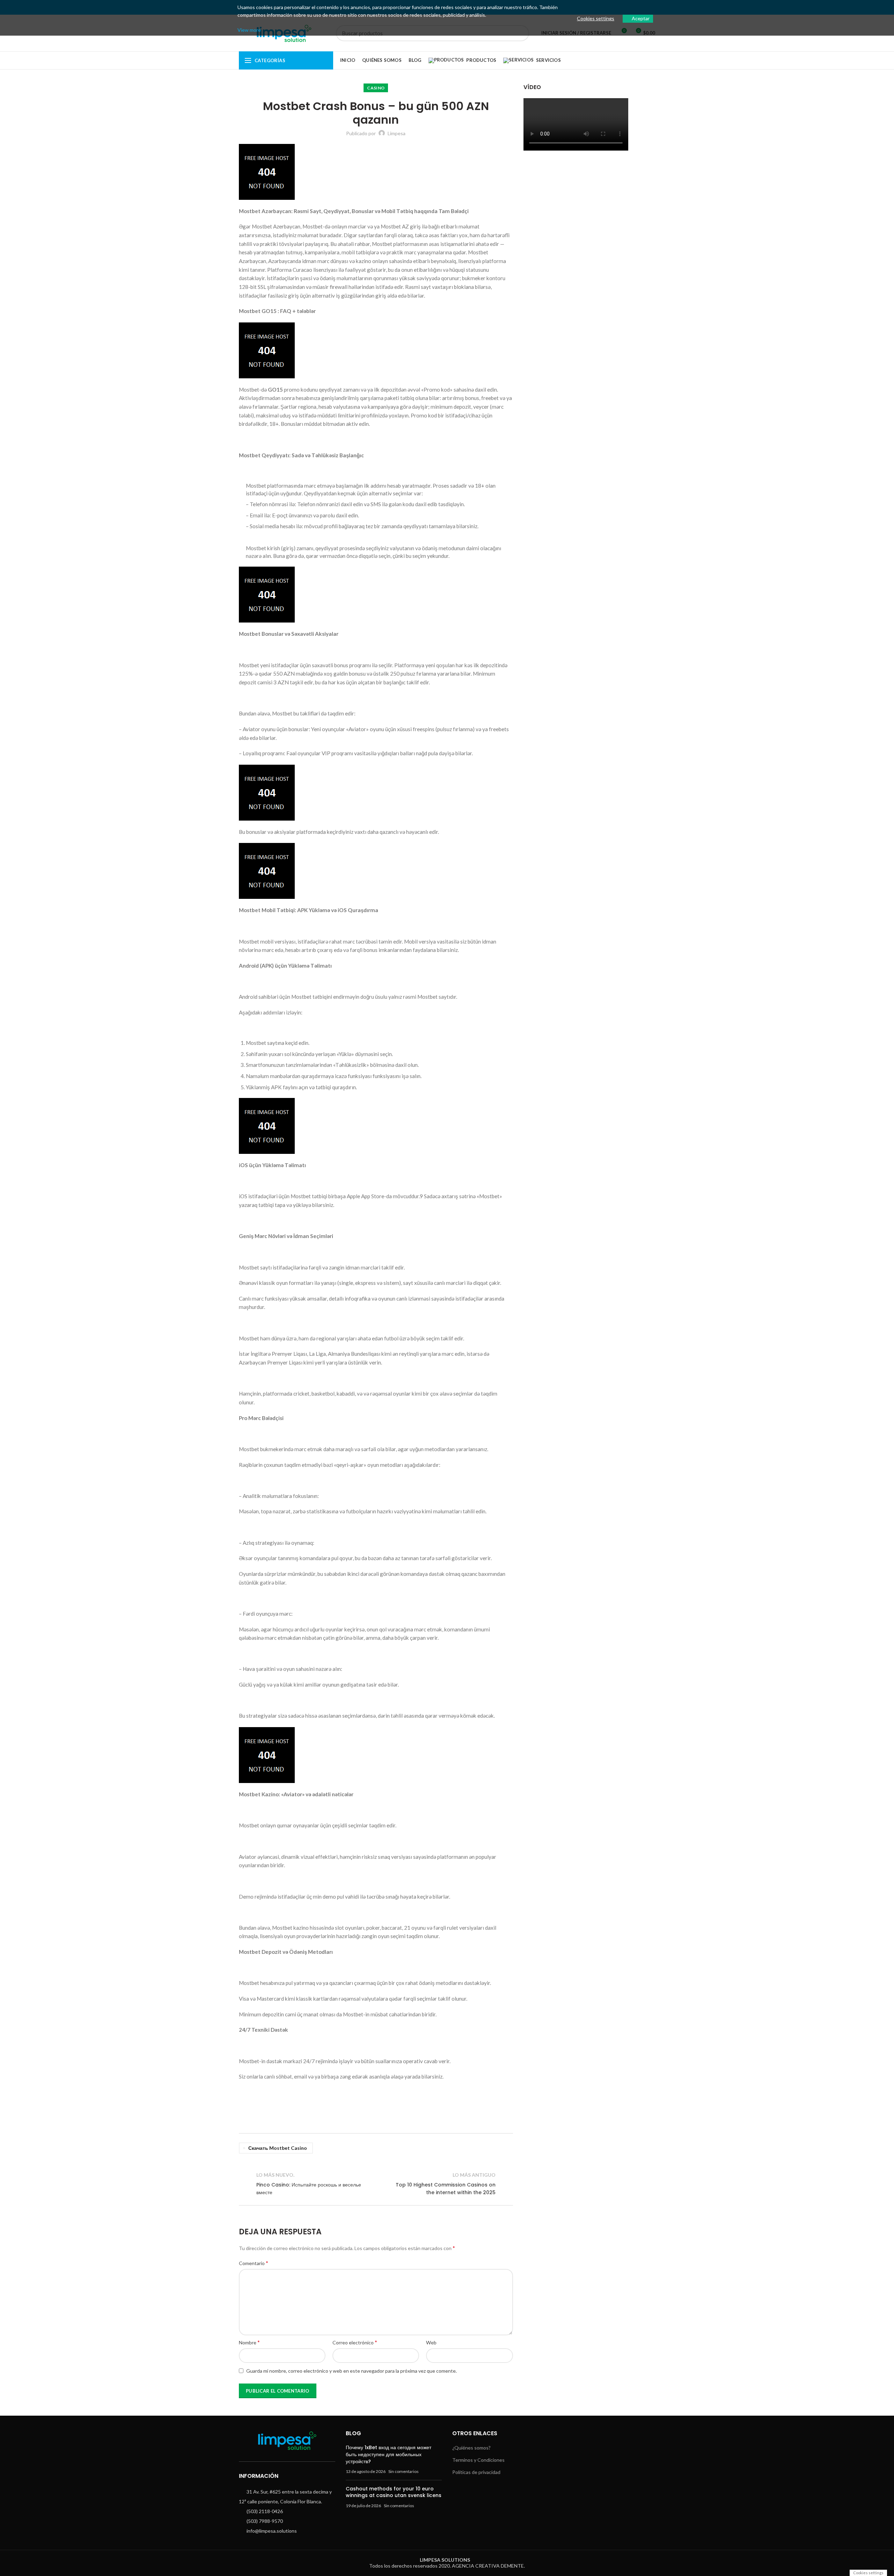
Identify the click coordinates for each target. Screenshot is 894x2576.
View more (249, 30)
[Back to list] (376, 2184)
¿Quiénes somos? (471, 2448)
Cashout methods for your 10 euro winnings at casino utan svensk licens (394, 2492)
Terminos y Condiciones (478, 2460)
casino (376, 88)
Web (431, 2342)
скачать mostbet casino (278, 2148)
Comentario (254, 2263)
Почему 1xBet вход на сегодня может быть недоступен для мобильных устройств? (389, 2454)
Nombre (249, 2342)
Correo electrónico (355, 2342)
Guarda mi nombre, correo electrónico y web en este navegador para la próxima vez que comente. (351, 2371)
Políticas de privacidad (476, 2472)
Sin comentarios (404, 2471)
